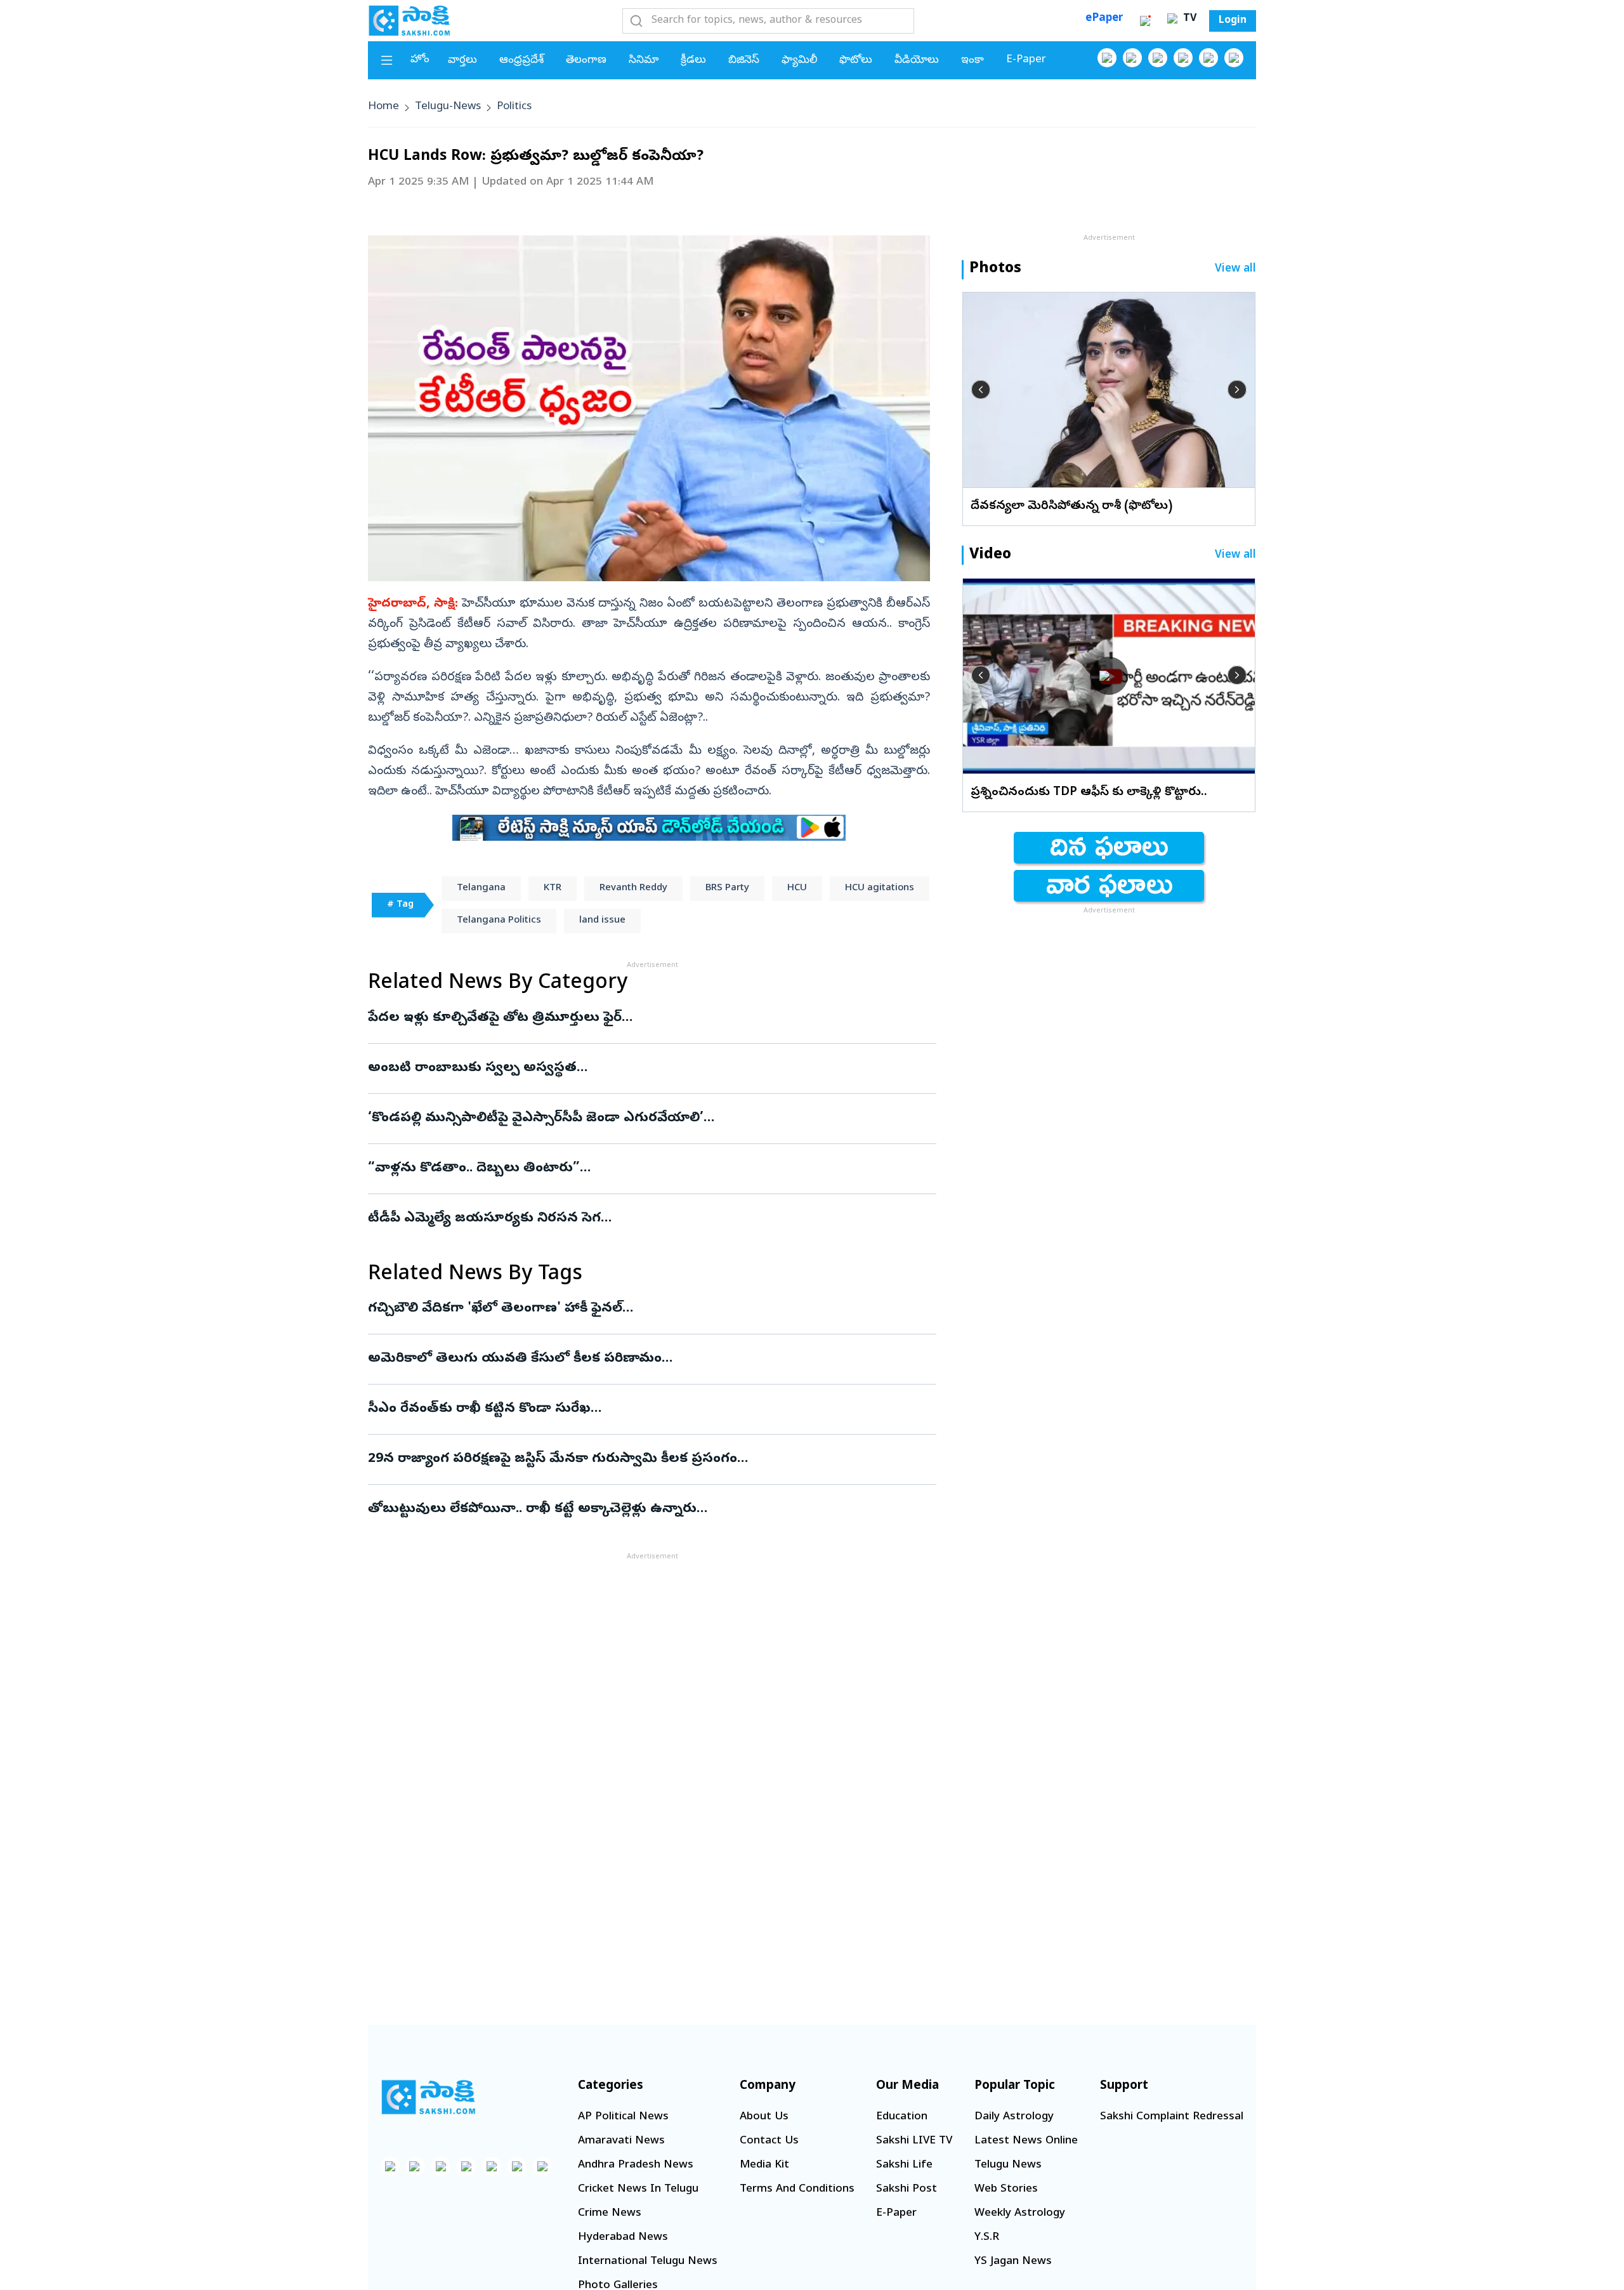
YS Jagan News (1013, 2262)
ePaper (1104, 19)
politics (514, 107)
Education (902, 2117)
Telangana (481, 888)
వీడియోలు (917, 61)
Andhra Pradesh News (636, 2165)
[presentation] (981, 390)
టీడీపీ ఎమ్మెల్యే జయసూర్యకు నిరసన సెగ (649, 1219)
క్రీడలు (693, 61)
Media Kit (764, 2165)
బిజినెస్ (744, 61)
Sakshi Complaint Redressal (1172, 2117)
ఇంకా (972, 61)
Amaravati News (621, 2141)
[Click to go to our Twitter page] (1158, 58)
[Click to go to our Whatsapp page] (1132, 58)
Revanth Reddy (633, 888)
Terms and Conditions (797, 2189)
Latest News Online (1026, 2141)
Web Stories (1006, 2189)
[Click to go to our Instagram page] (1183, 58)
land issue (602, 921)
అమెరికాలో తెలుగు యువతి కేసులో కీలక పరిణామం (637, 1359)
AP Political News (623, 2117)
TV (1188, 19)
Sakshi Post (907, 2189)
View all (1235, 269)
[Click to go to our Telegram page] (517, 2166)
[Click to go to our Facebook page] (1107, 58)
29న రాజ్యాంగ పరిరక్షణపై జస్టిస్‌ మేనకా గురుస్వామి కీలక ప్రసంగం (642, 1459)
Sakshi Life (904, 2165)
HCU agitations (880, 888)
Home (383, 107)
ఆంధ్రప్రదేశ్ (521, 61)
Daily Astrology (1014, 2117)
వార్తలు (462, 61)
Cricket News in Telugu (638, 2189)
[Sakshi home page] (428, 2097)
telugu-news (448, 107)
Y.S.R (987, 2238)
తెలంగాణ (586, 61)
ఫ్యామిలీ (799, 61)
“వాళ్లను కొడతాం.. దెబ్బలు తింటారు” (646, 1169)
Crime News (610, 2214)
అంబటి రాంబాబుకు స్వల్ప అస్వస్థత (639, 1069)
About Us (764, 2117)
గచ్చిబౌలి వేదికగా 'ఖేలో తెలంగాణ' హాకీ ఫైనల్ (614, 1309)
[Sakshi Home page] (409, 20)
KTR (553, 888)
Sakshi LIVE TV (914, 2141)
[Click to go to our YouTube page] (1208, 58)
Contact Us (769, 2141)
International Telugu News (648, 2262)
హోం (420, 60)
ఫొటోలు (856, 61)
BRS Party (727, 888)
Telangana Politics (499, 921)
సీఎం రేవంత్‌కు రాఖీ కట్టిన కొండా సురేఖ (641, 1409)
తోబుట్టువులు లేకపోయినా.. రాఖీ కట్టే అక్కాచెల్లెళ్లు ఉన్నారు (642, 1510)
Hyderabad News (623, 2238)
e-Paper (1026, 60)
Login (1233, 21)
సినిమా (644, 61)
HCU (797, 888)
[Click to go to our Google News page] (1234, 58)
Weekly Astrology (1020, 2214)
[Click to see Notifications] (1145, 21)
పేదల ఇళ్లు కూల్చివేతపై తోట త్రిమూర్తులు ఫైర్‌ (651, 1018)
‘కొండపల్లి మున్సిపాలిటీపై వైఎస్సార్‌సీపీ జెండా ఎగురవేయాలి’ (638, 1119)
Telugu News (1008, 2165)
